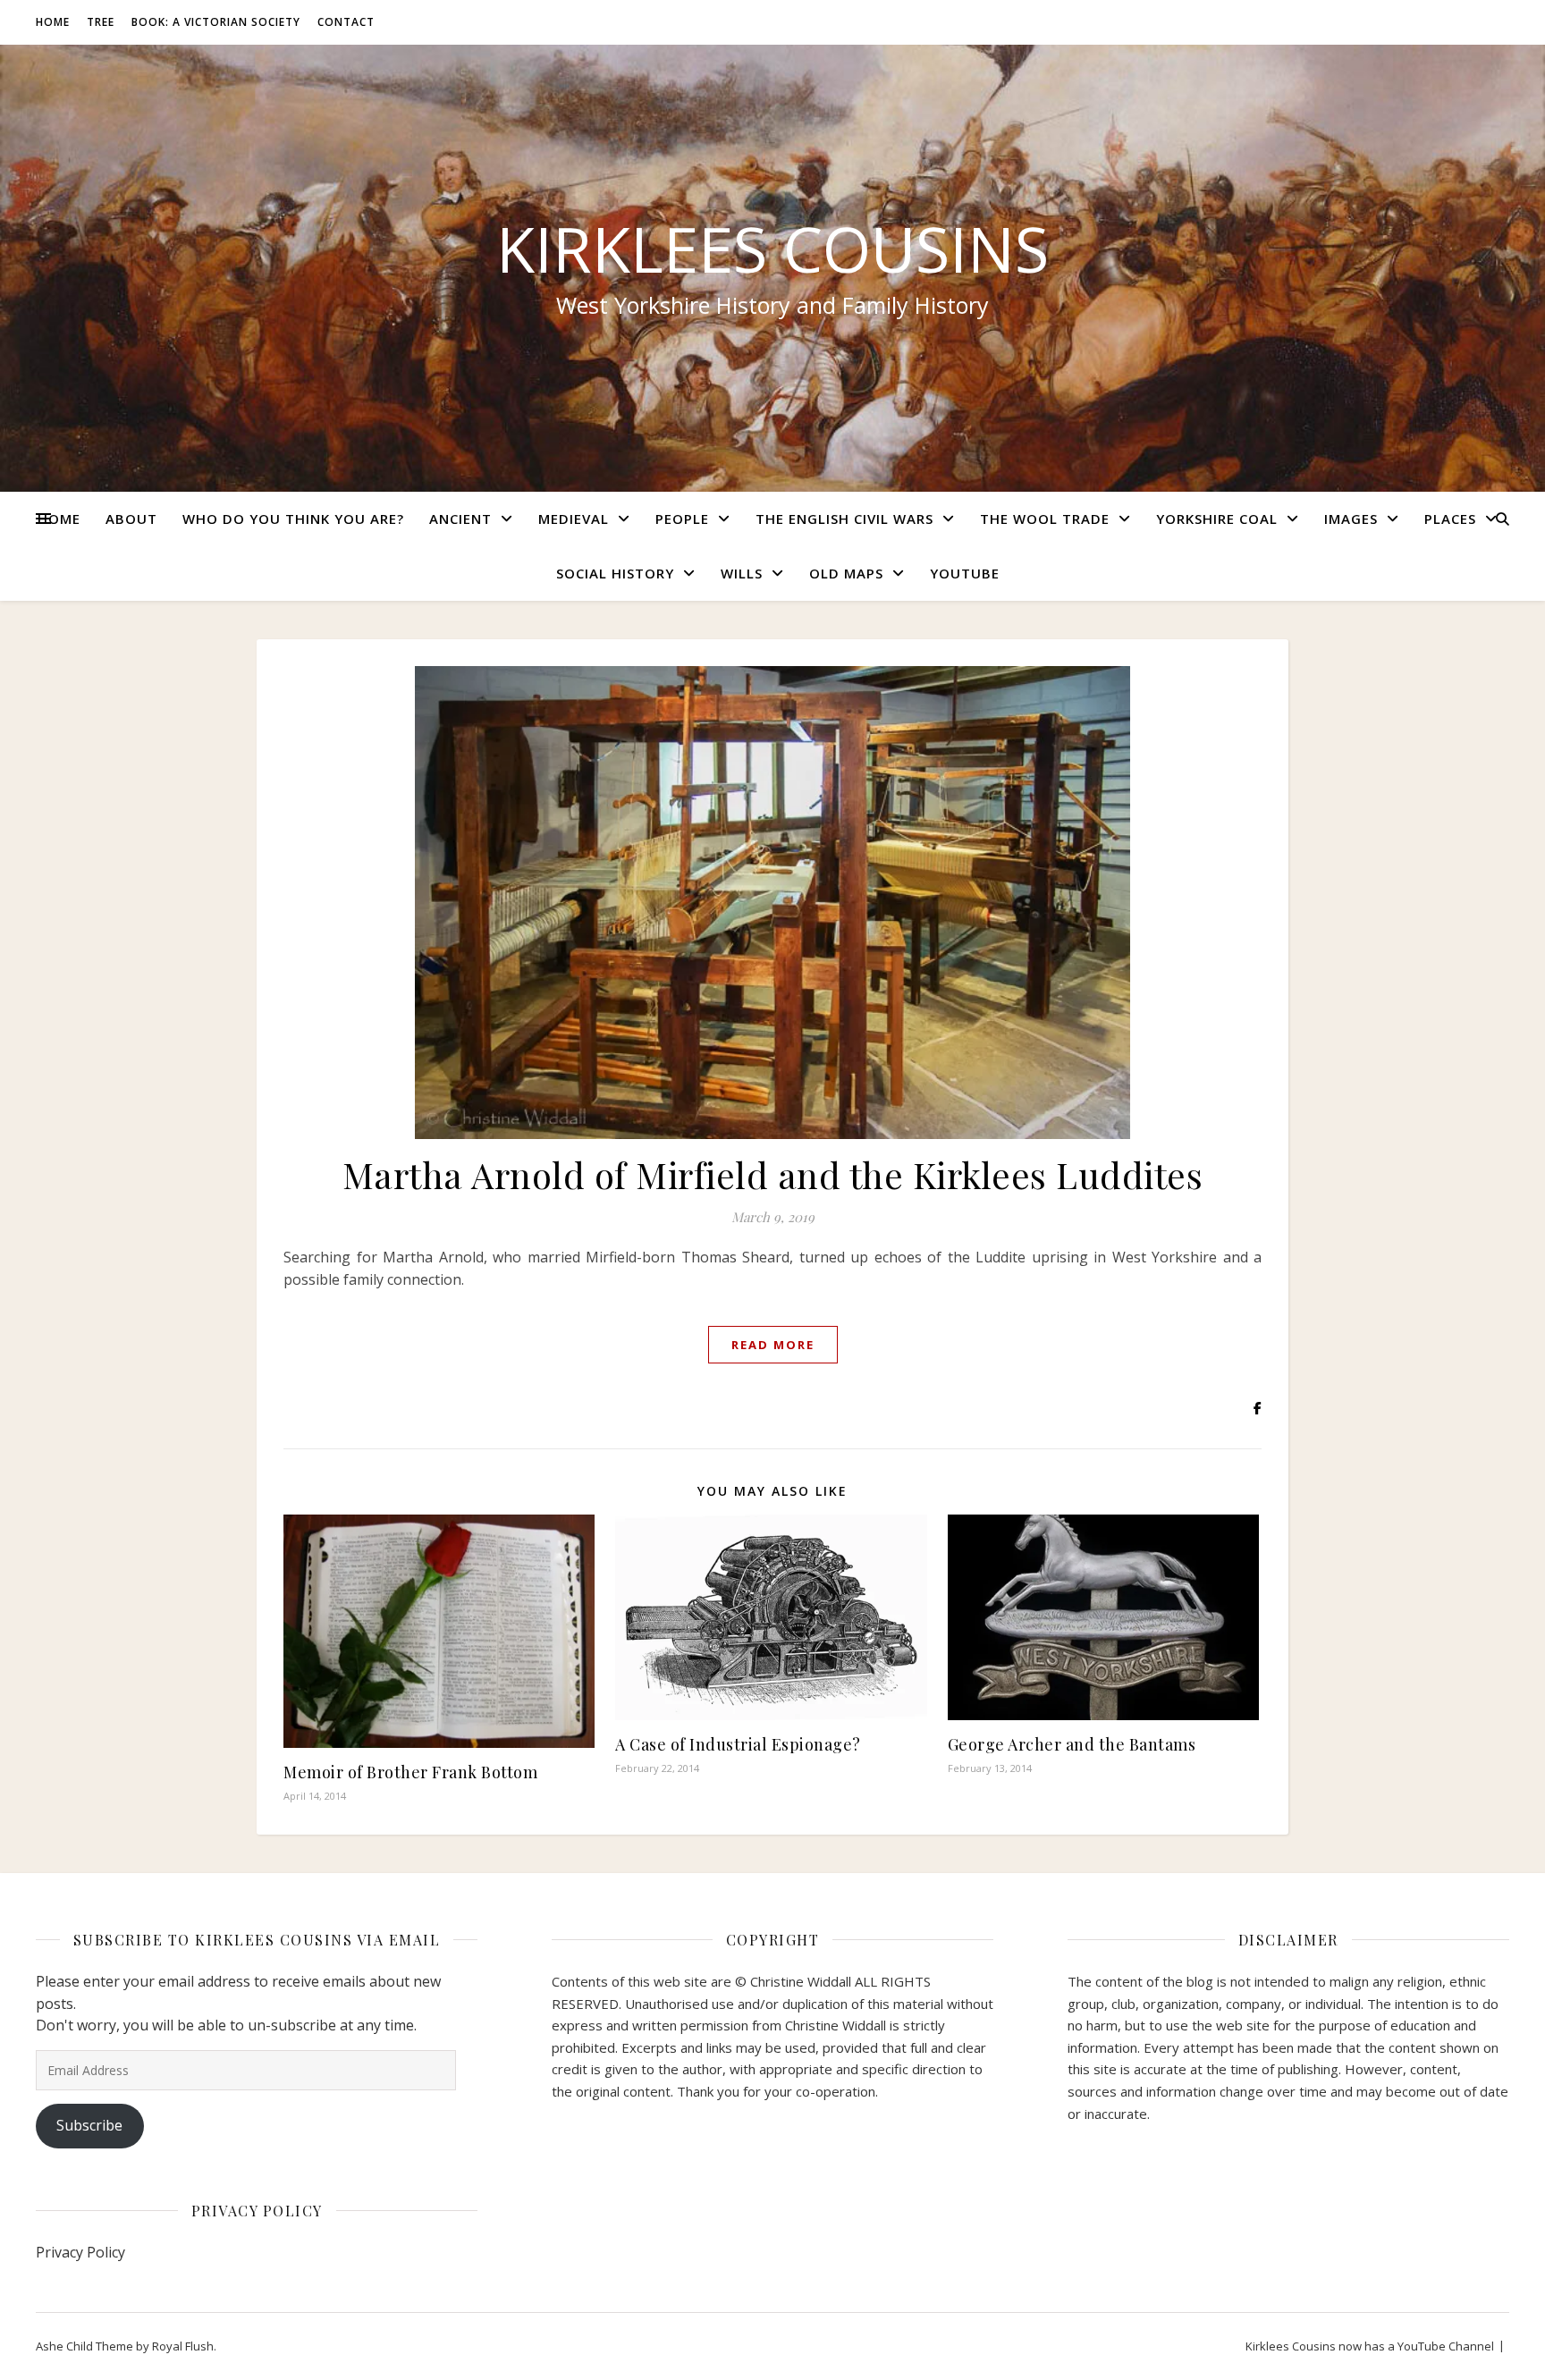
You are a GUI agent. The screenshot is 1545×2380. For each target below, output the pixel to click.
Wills (742, 573)
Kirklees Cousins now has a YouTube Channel (1370, 2346)
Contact (346, 22)
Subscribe (89, 2125)
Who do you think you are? (293, 519)
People (682, 519)
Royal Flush (183, 2346)
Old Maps (846, 573)
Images (1351, 519)
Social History (615, 573)
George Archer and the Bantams (1072, 1744)
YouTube (965, 573)
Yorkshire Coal (1217, 519)
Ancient (460, 519)
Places (1450, 519)
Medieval (574, 519)
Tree (101, 22)
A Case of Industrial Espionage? (738, 1744)
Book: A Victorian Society (216, 22)
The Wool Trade (1045, 519)
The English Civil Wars (844, 519)
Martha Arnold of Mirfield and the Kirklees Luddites (773, 1174)
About (131, 519)
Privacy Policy (80, 2252)
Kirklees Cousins (772, 249)
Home (53, 22)
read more (773, 1345)
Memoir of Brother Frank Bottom (410, 1772)
